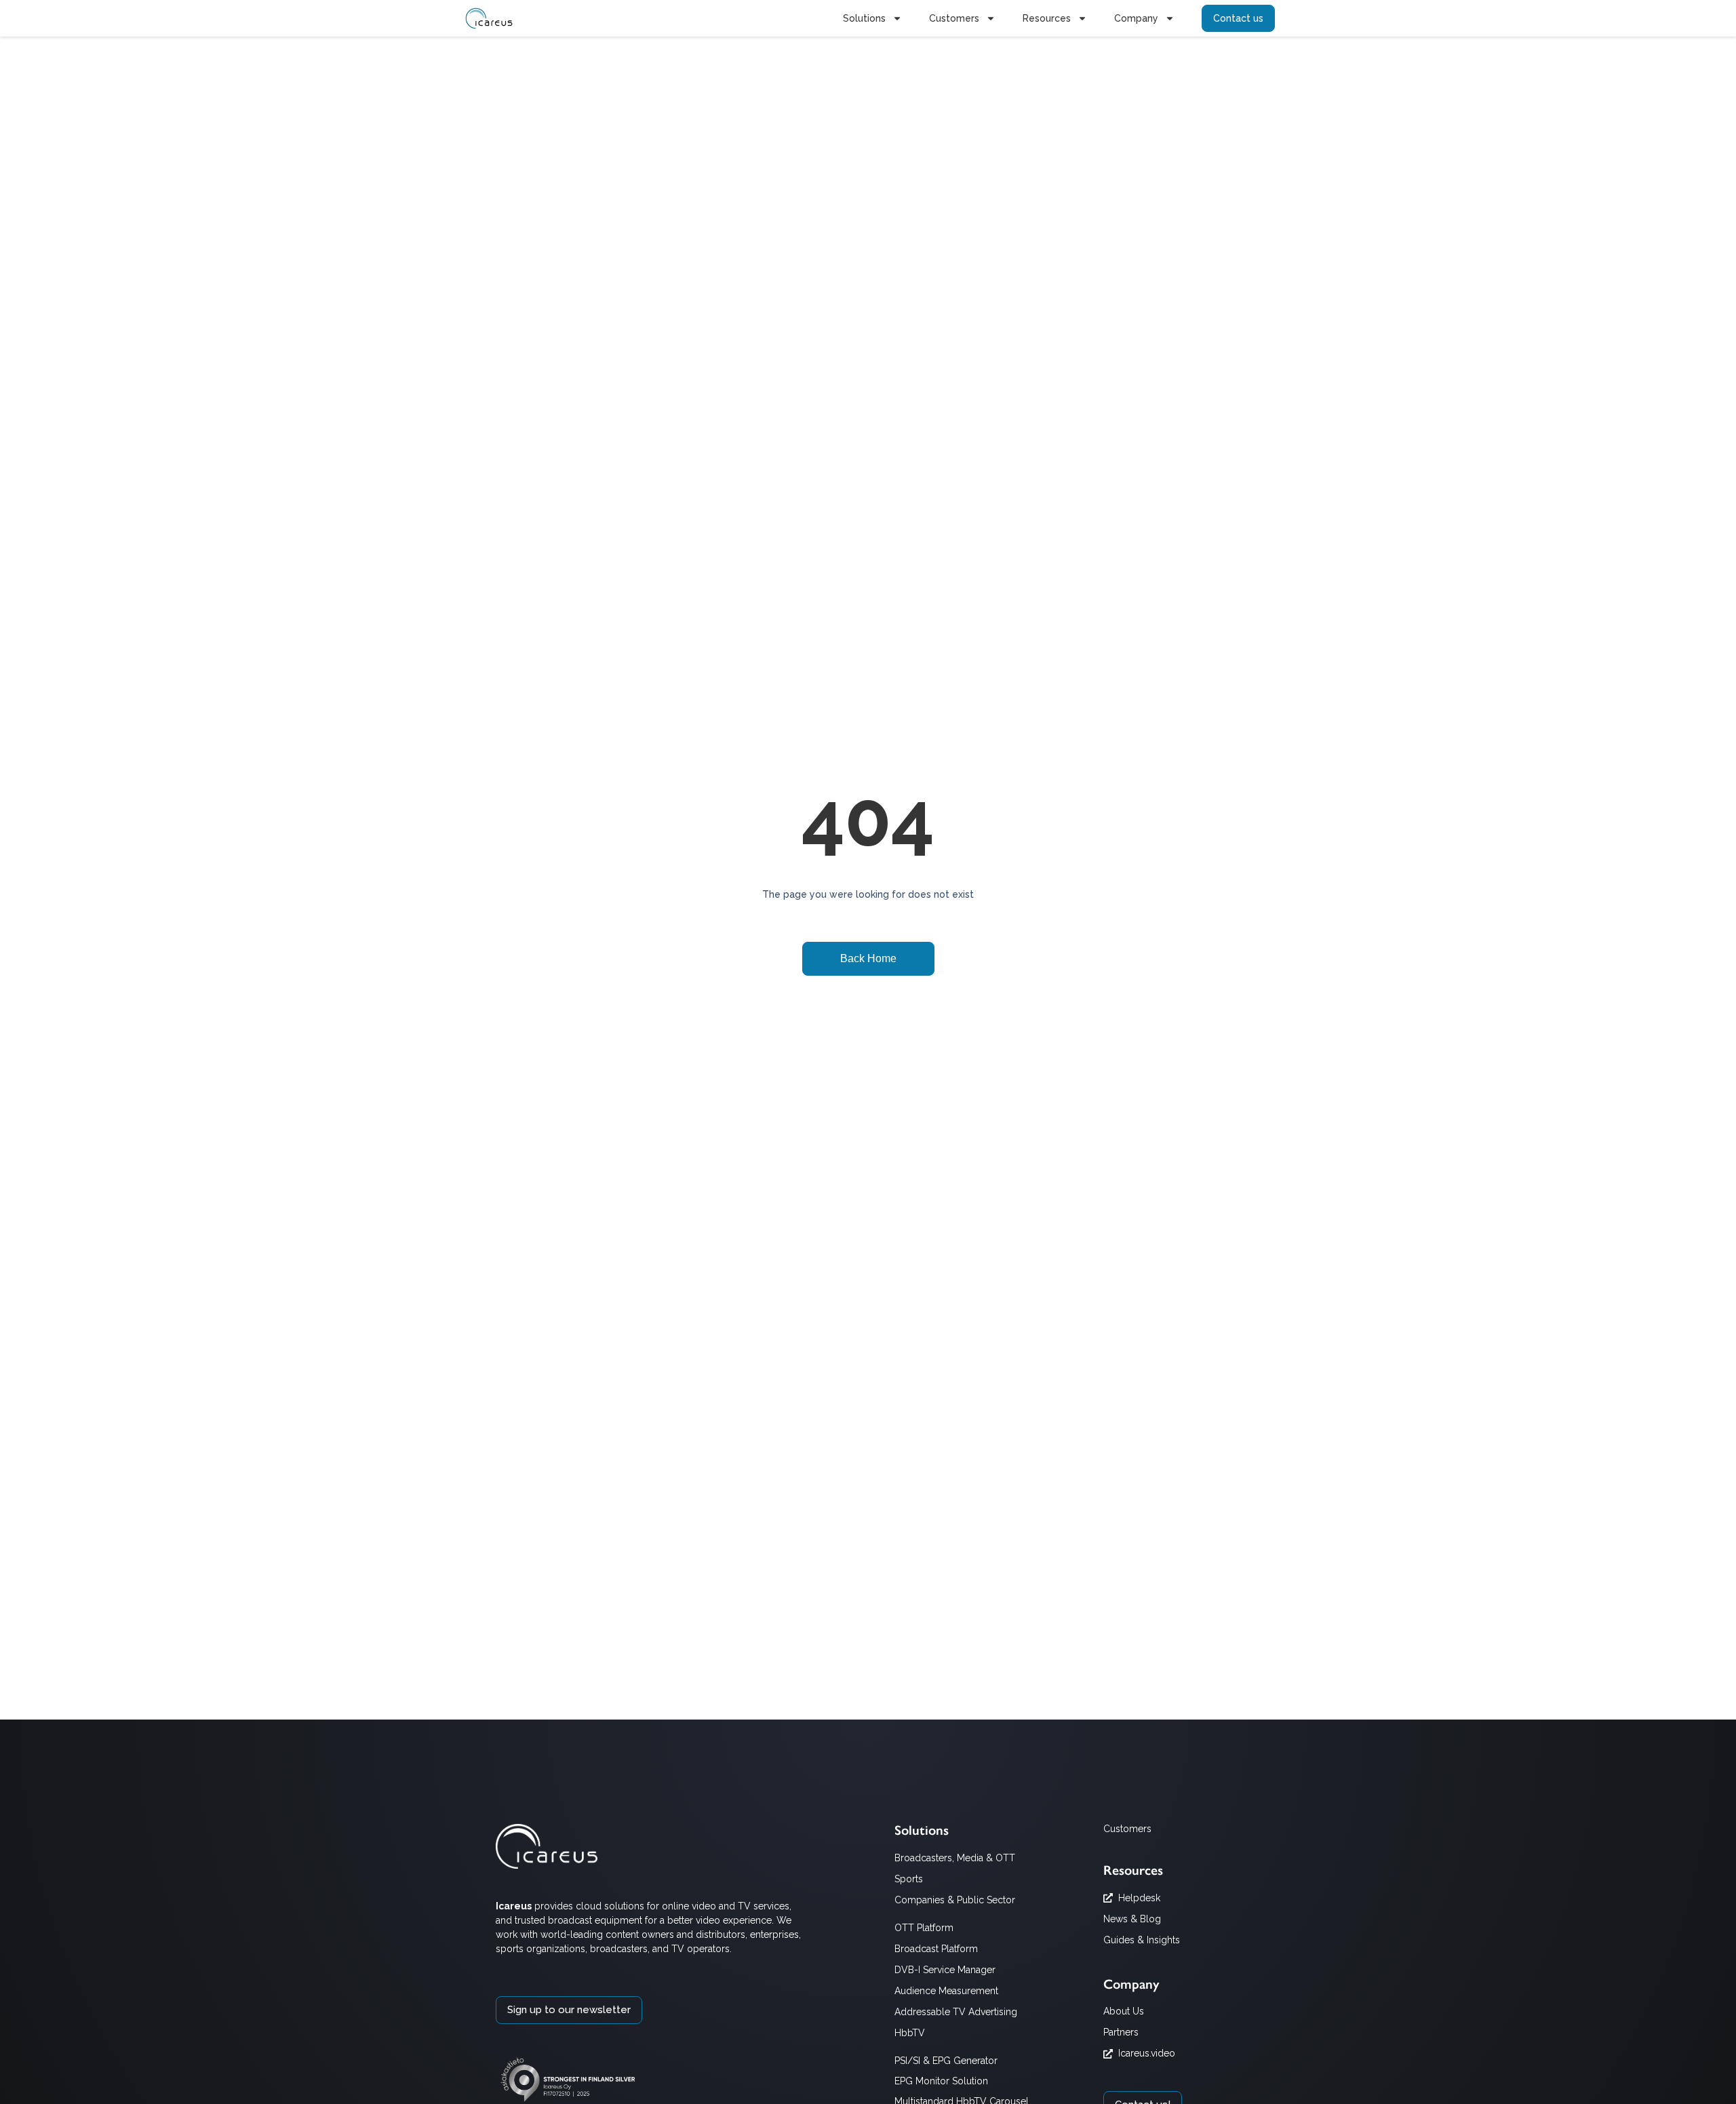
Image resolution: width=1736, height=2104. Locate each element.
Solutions (864, 18)
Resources (1047, 18)
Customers (954, 18)
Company (1136, 18)
